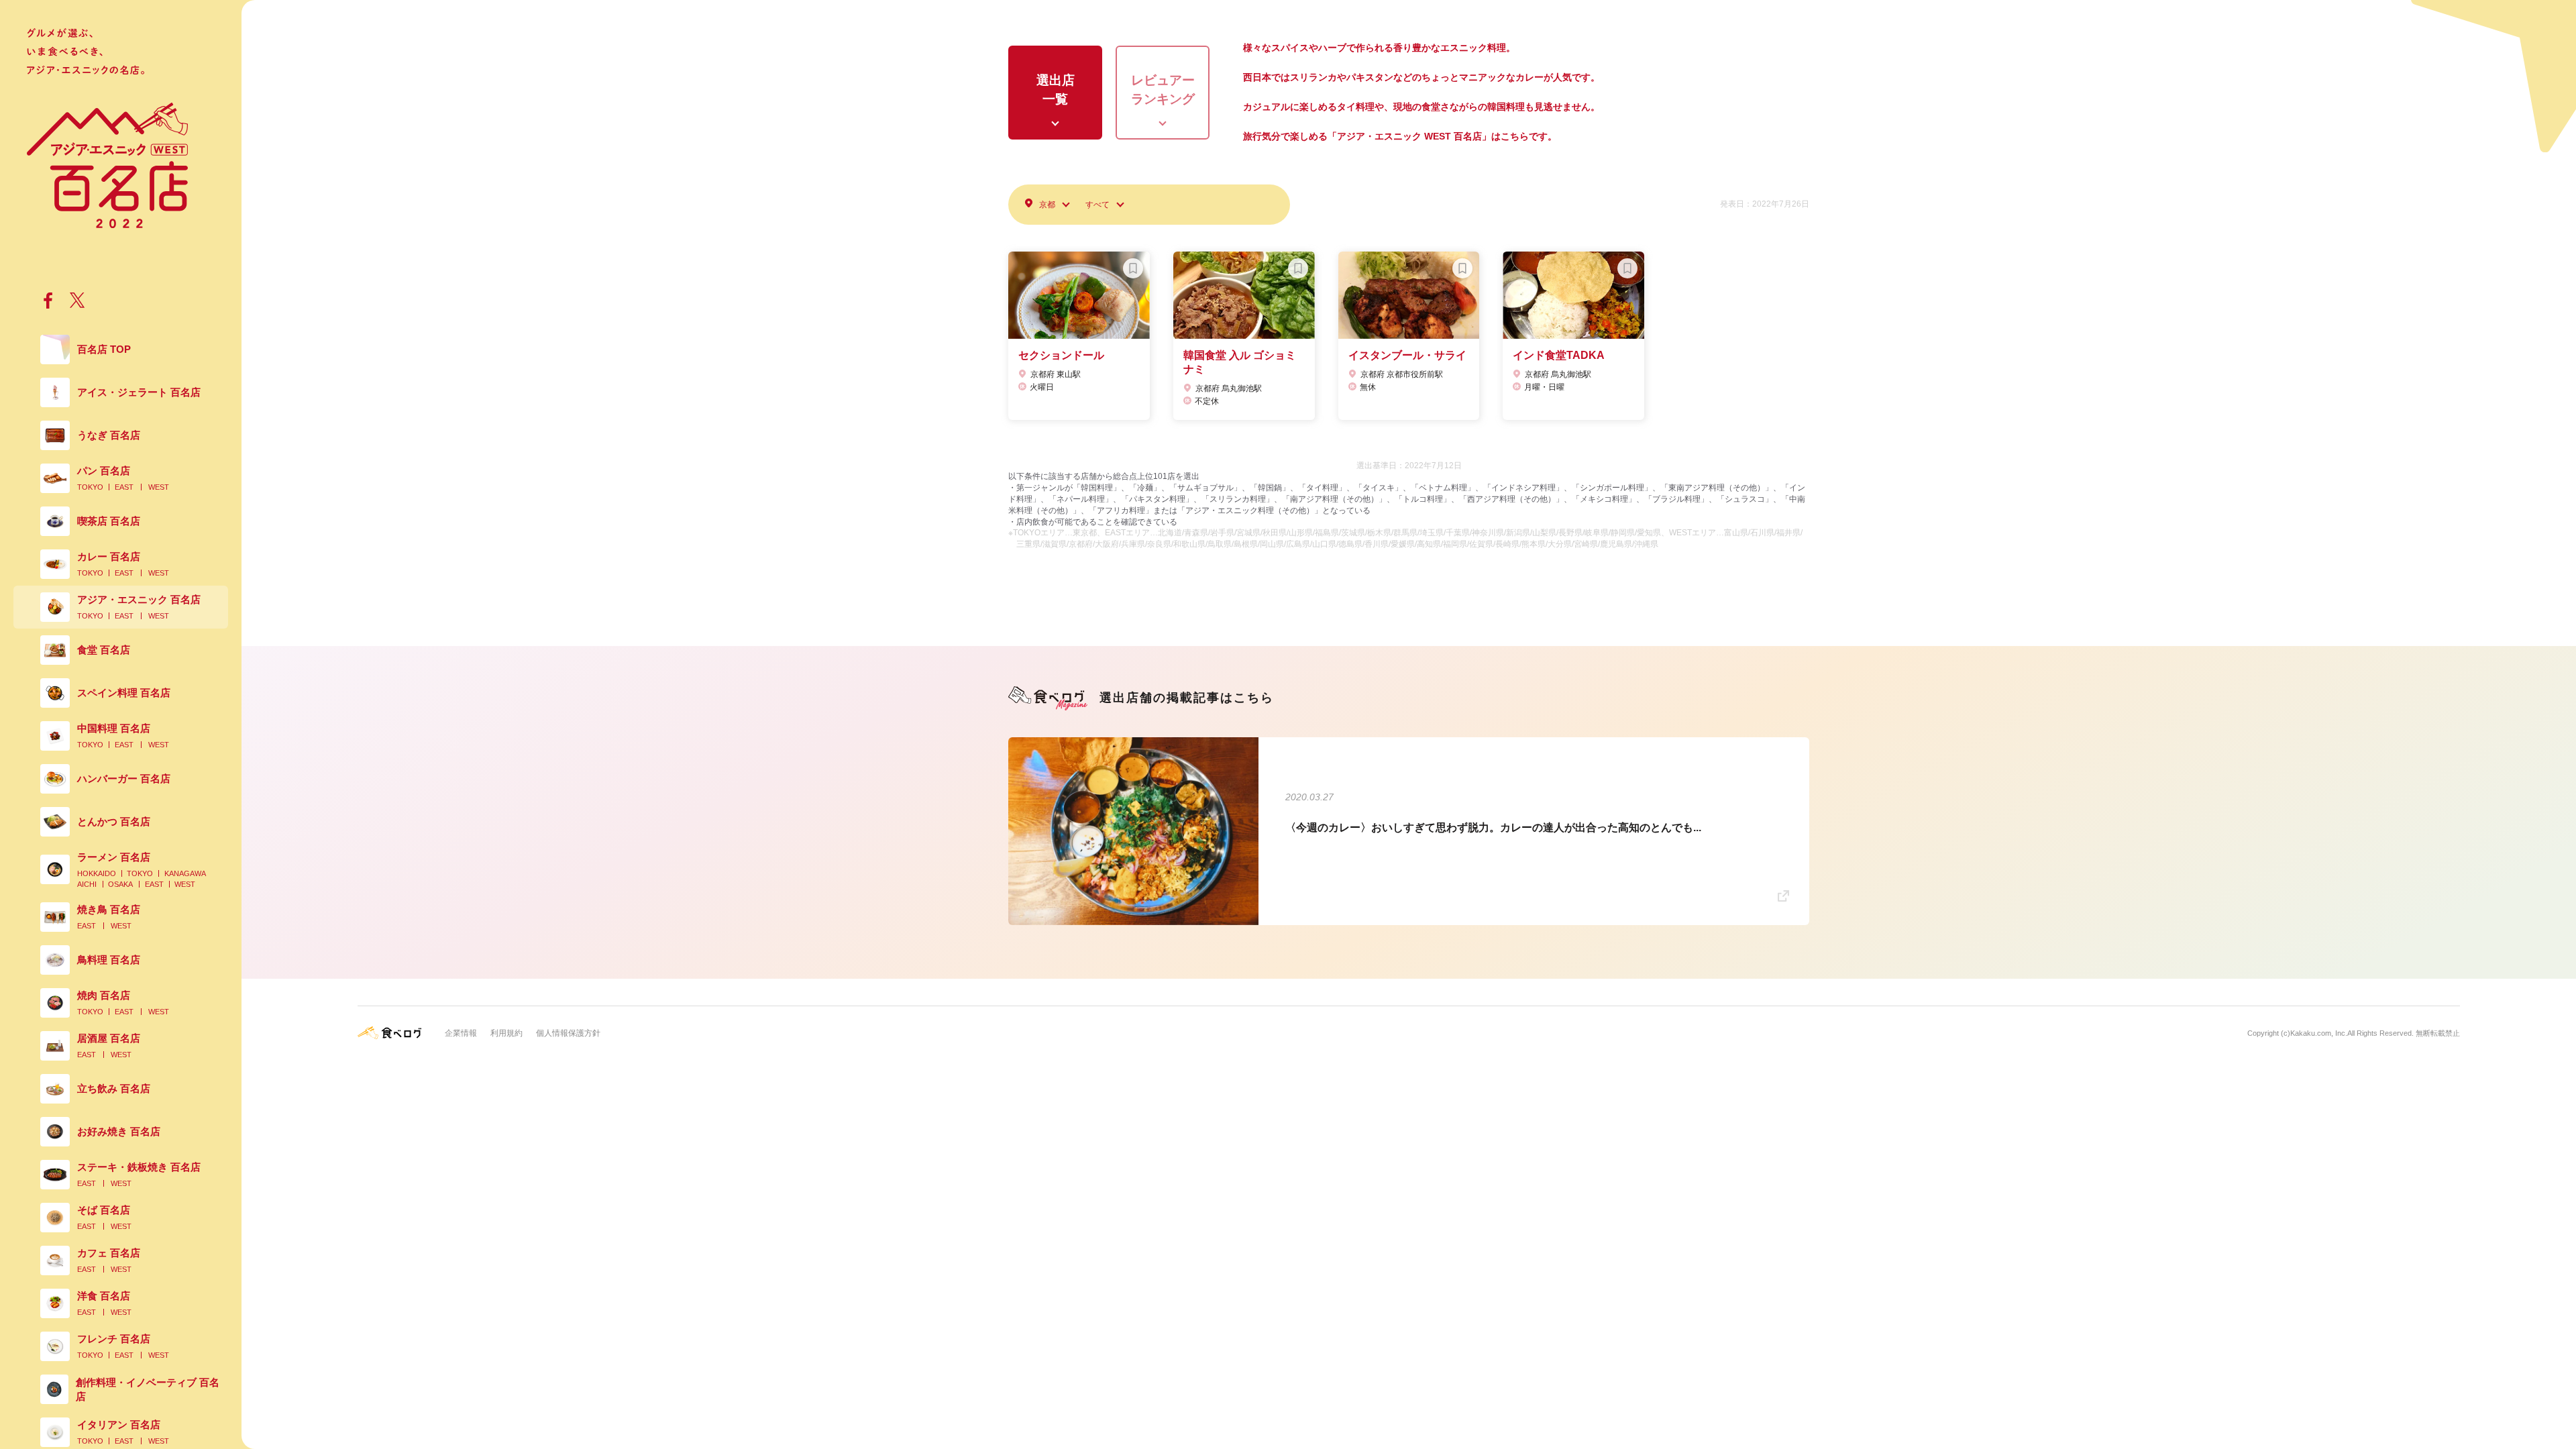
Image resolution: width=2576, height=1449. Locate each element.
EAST (124, 487)
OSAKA (120, 884)
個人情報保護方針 (568, 1033)
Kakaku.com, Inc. (2319, 1033)
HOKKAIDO (97, 873)
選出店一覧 (1056, 90)
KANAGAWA (185, 873)
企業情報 (461, 1033)
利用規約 (506, 1033)
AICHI (87, 884)
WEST (159, 487)
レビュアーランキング (1163, 90)
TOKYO (90, 487)
